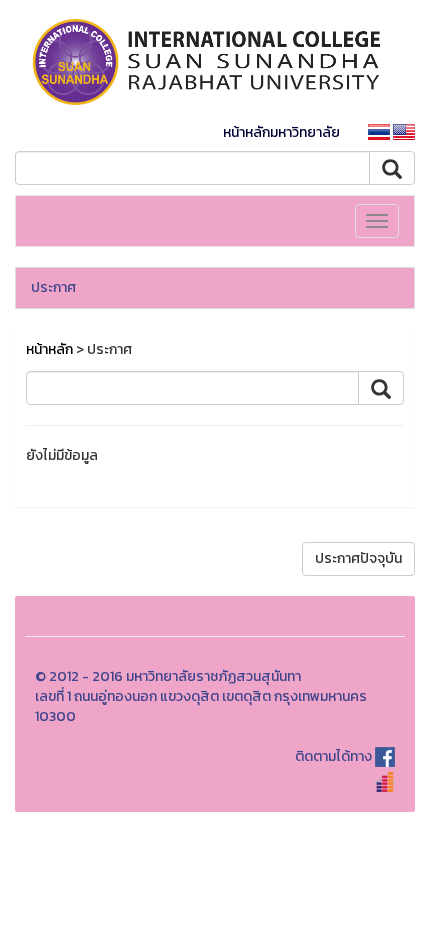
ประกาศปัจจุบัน (358, 558)
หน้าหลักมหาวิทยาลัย (281, 132)
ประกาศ (53, 287)
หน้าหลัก (49, 349)
